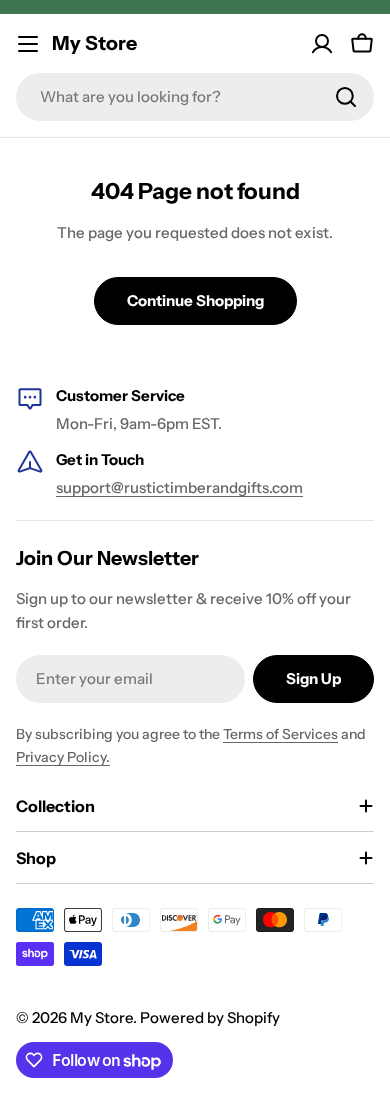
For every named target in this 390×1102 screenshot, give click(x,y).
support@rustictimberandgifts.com (179, 487)
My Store (94, 43)
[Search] (346, 97)
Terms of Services (280, 734)
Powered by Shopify (210, 1017)
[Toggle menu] (28, 44)
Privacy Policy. (63, 757)
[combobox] (195, 97)
